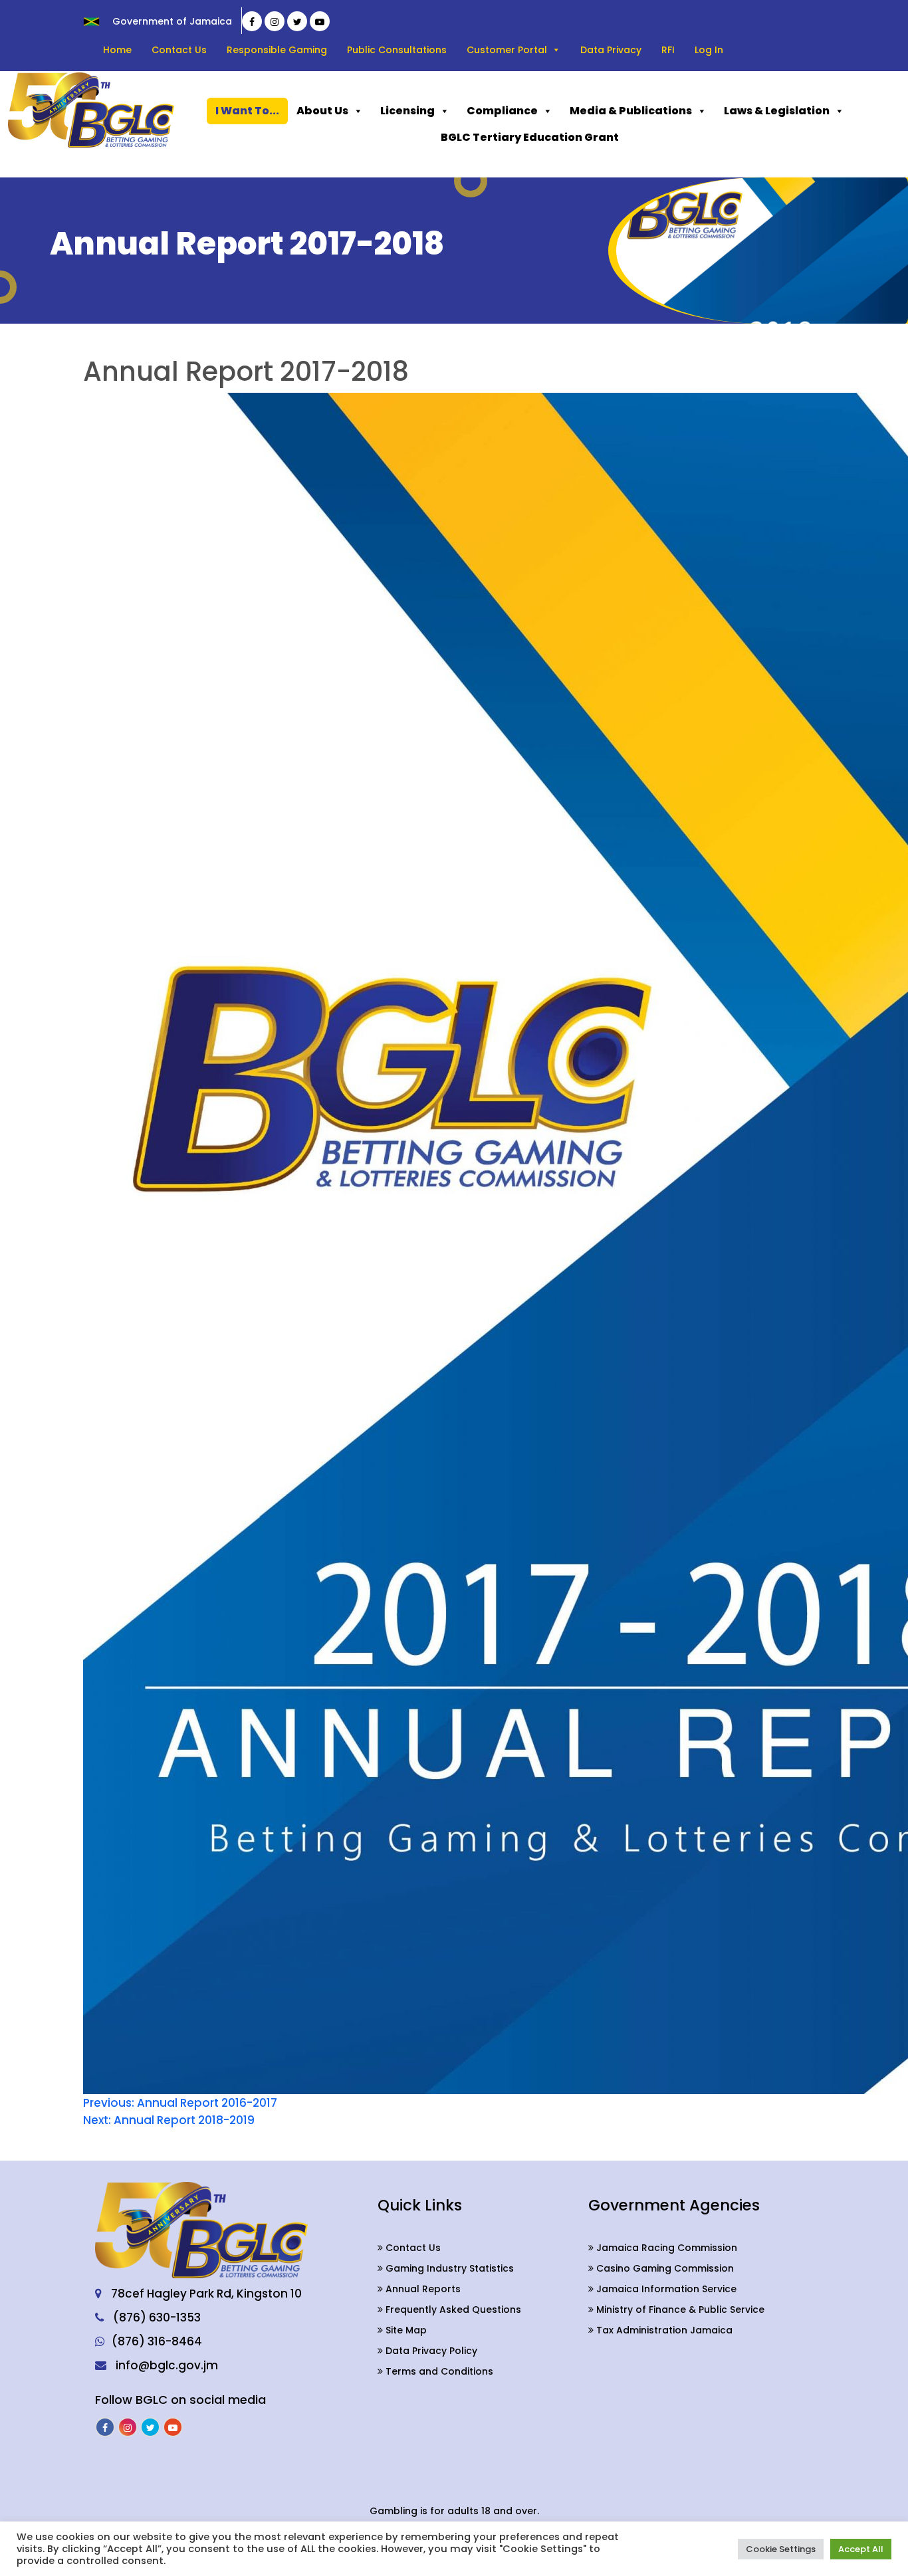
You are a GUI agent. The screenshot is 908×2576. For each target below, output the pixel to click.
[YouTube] (320, 21)
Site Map (405, 2330)
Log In (709, 50)
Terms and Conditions (438, 2371)
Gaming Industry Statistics (448, 2268)
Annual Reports (422, 2289)
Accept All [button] (861, 2549)
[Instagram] (275, 21)
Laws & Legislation (777, 111)
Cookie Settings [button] (781, 2549)
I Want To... (247, 111)
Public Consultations (397, 50)
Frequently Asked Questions (452, 2309)
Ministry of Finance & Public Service (679, 2309)
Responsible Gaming (277, 50)
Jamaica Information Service (665, 2289)
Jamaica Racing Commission (665, 2248)
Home (117, 50)
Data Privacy (611, 50)
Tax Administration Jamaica (663, 2330)
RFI (668, 50)
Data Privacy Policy (430, 2351)
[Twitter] (297, 21)
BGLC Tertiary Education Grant (530, 137)
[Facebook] (252, 21)
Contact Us (179, 50)
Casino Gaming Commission (664, 2268)
